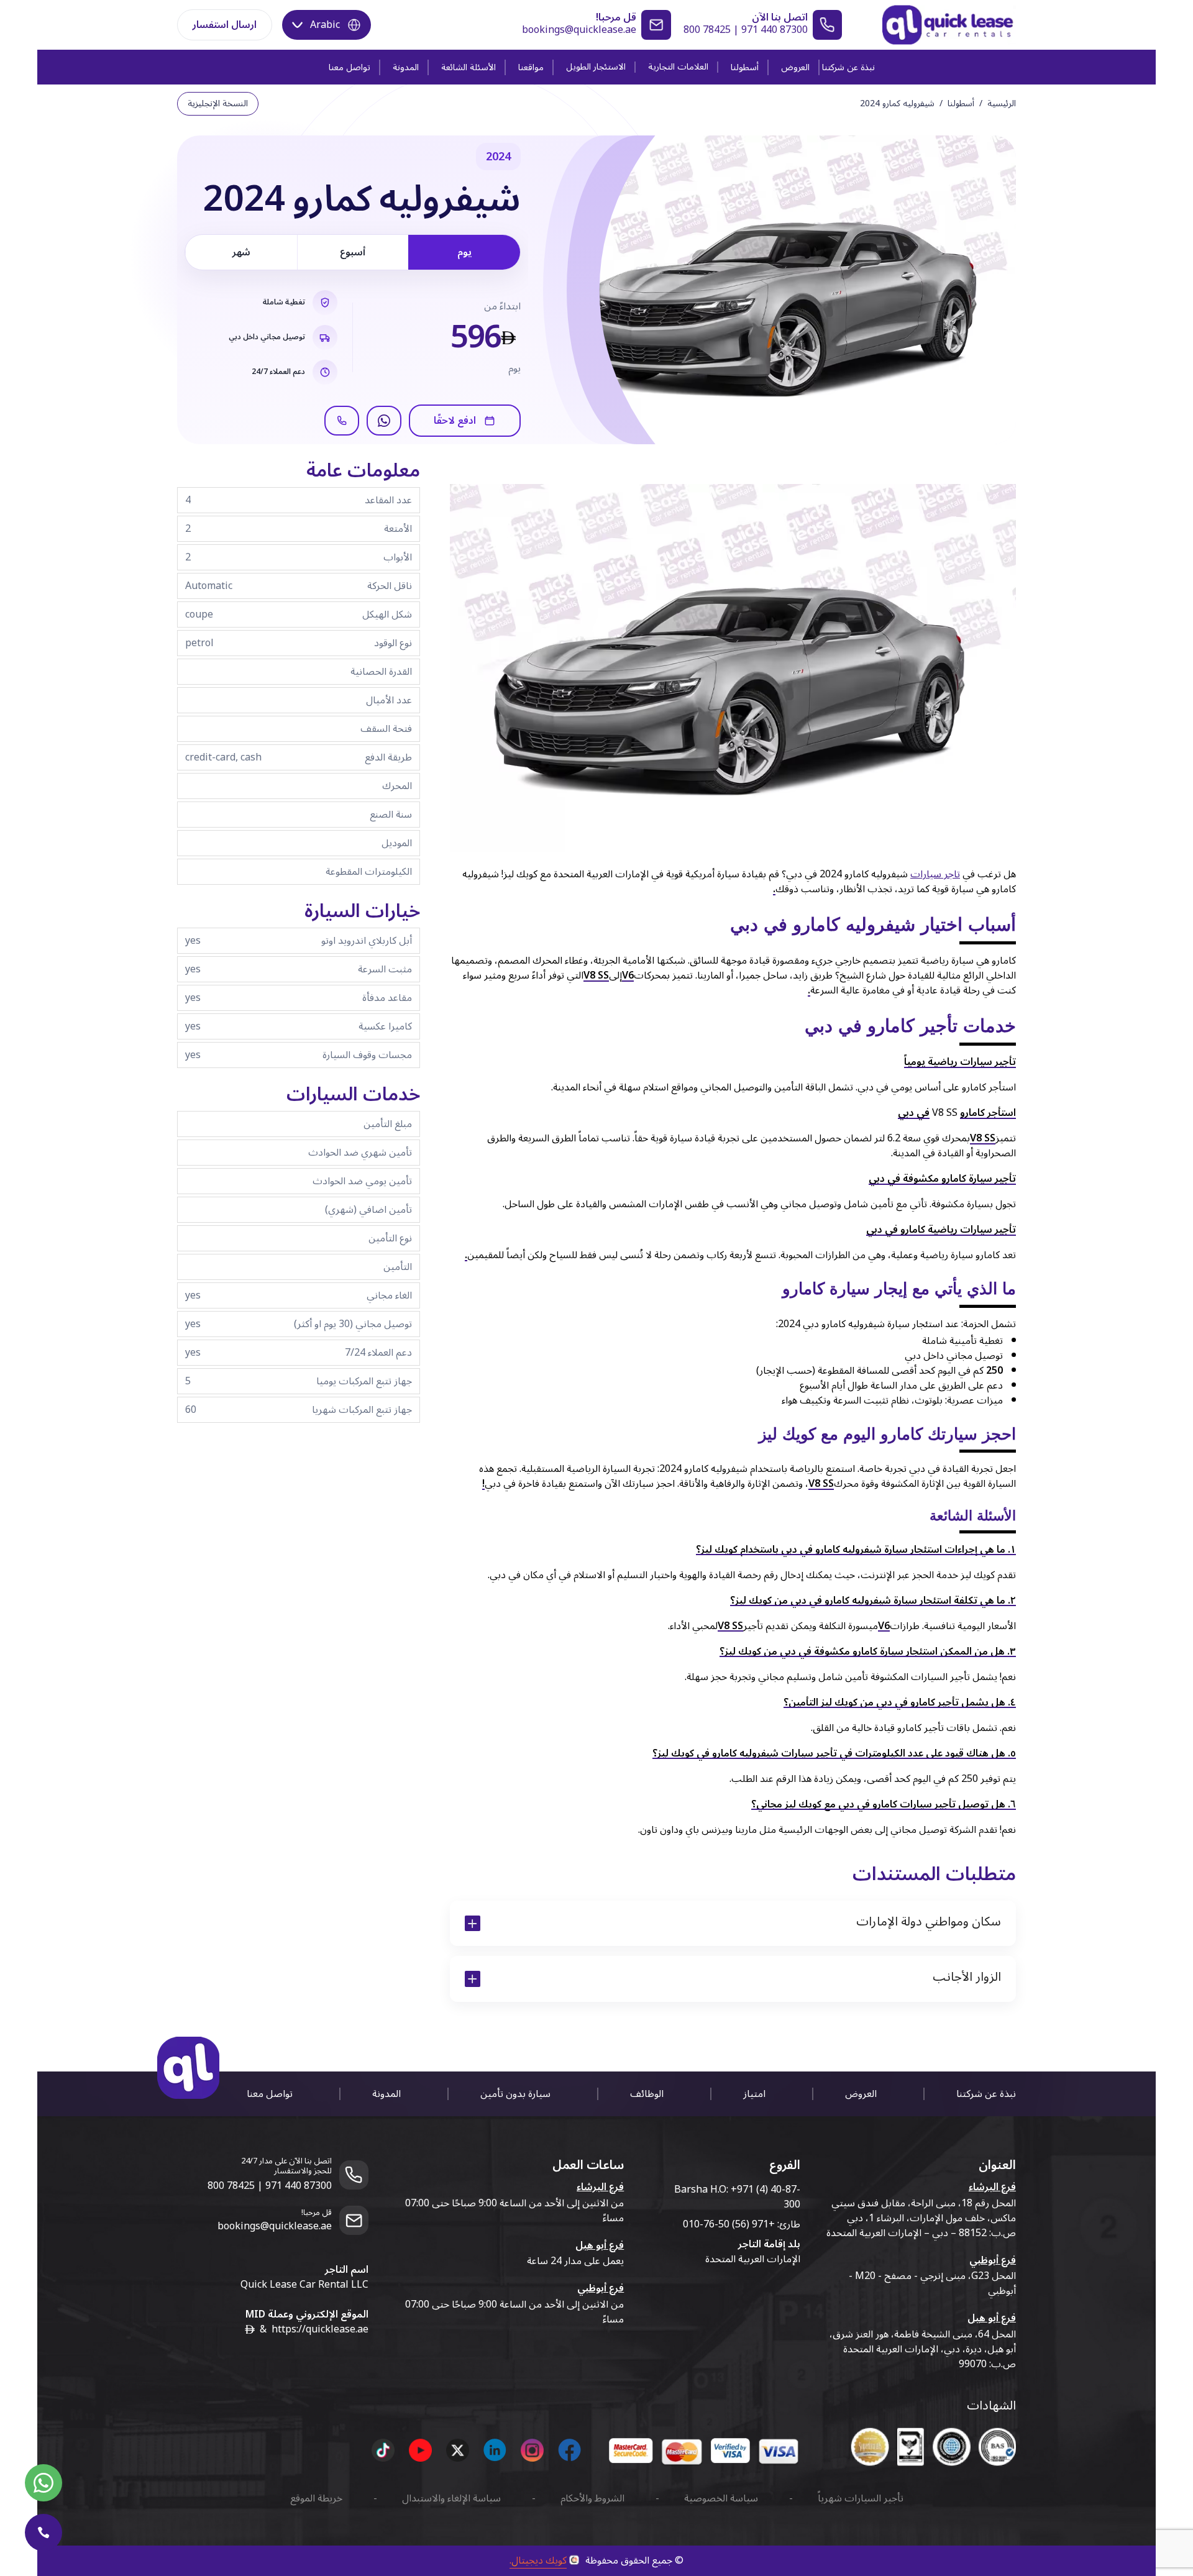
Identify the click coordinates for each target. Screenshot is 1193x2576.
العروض (795, 67)
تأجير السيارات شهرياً (861, 2498)
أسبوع (353, 252)
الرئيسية (1002, 104)
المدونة (406, 67)
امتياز (754, 2094)
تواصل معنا (350, 67)
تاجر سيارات (935, 874)
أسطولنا (745, 67)
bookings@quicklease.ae (579, 30)
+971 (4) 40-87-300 (766, 2197)
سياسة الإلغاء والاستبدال (451, 2498)
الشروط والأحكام (592, 2498)
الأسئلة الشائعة (469, 67)
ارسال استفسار (225, 25)
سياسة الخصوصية (721, 2498)
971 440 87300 (775, 30)
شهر (241, 252)
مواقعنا (531, 67)
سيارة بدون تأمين (515, 2094)
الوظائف (647, 2094)
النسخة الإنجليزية (218, 103)
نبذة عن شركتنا (848, 67)
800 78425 (707, 30)
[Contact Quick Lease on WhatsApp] (43, 2483)
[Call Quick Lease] (43, 2533)
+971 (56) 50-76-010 (729, 2224)
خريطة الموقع (316, 2498)
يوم (464, 252)
